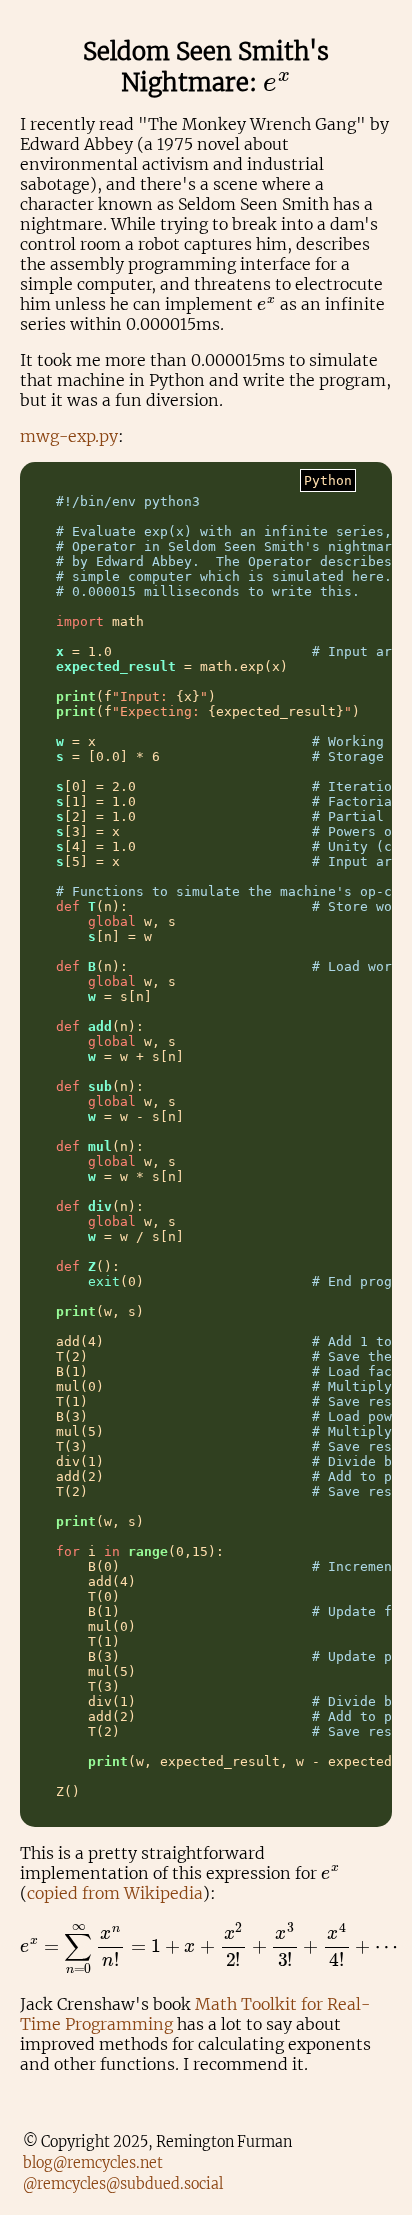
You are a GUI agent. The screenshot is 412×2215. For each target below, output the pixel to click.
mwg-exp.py (69, 436)
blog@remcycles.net (93, 2163)
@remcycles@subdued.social (123, 2184)
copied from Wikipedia (115, 1893)
